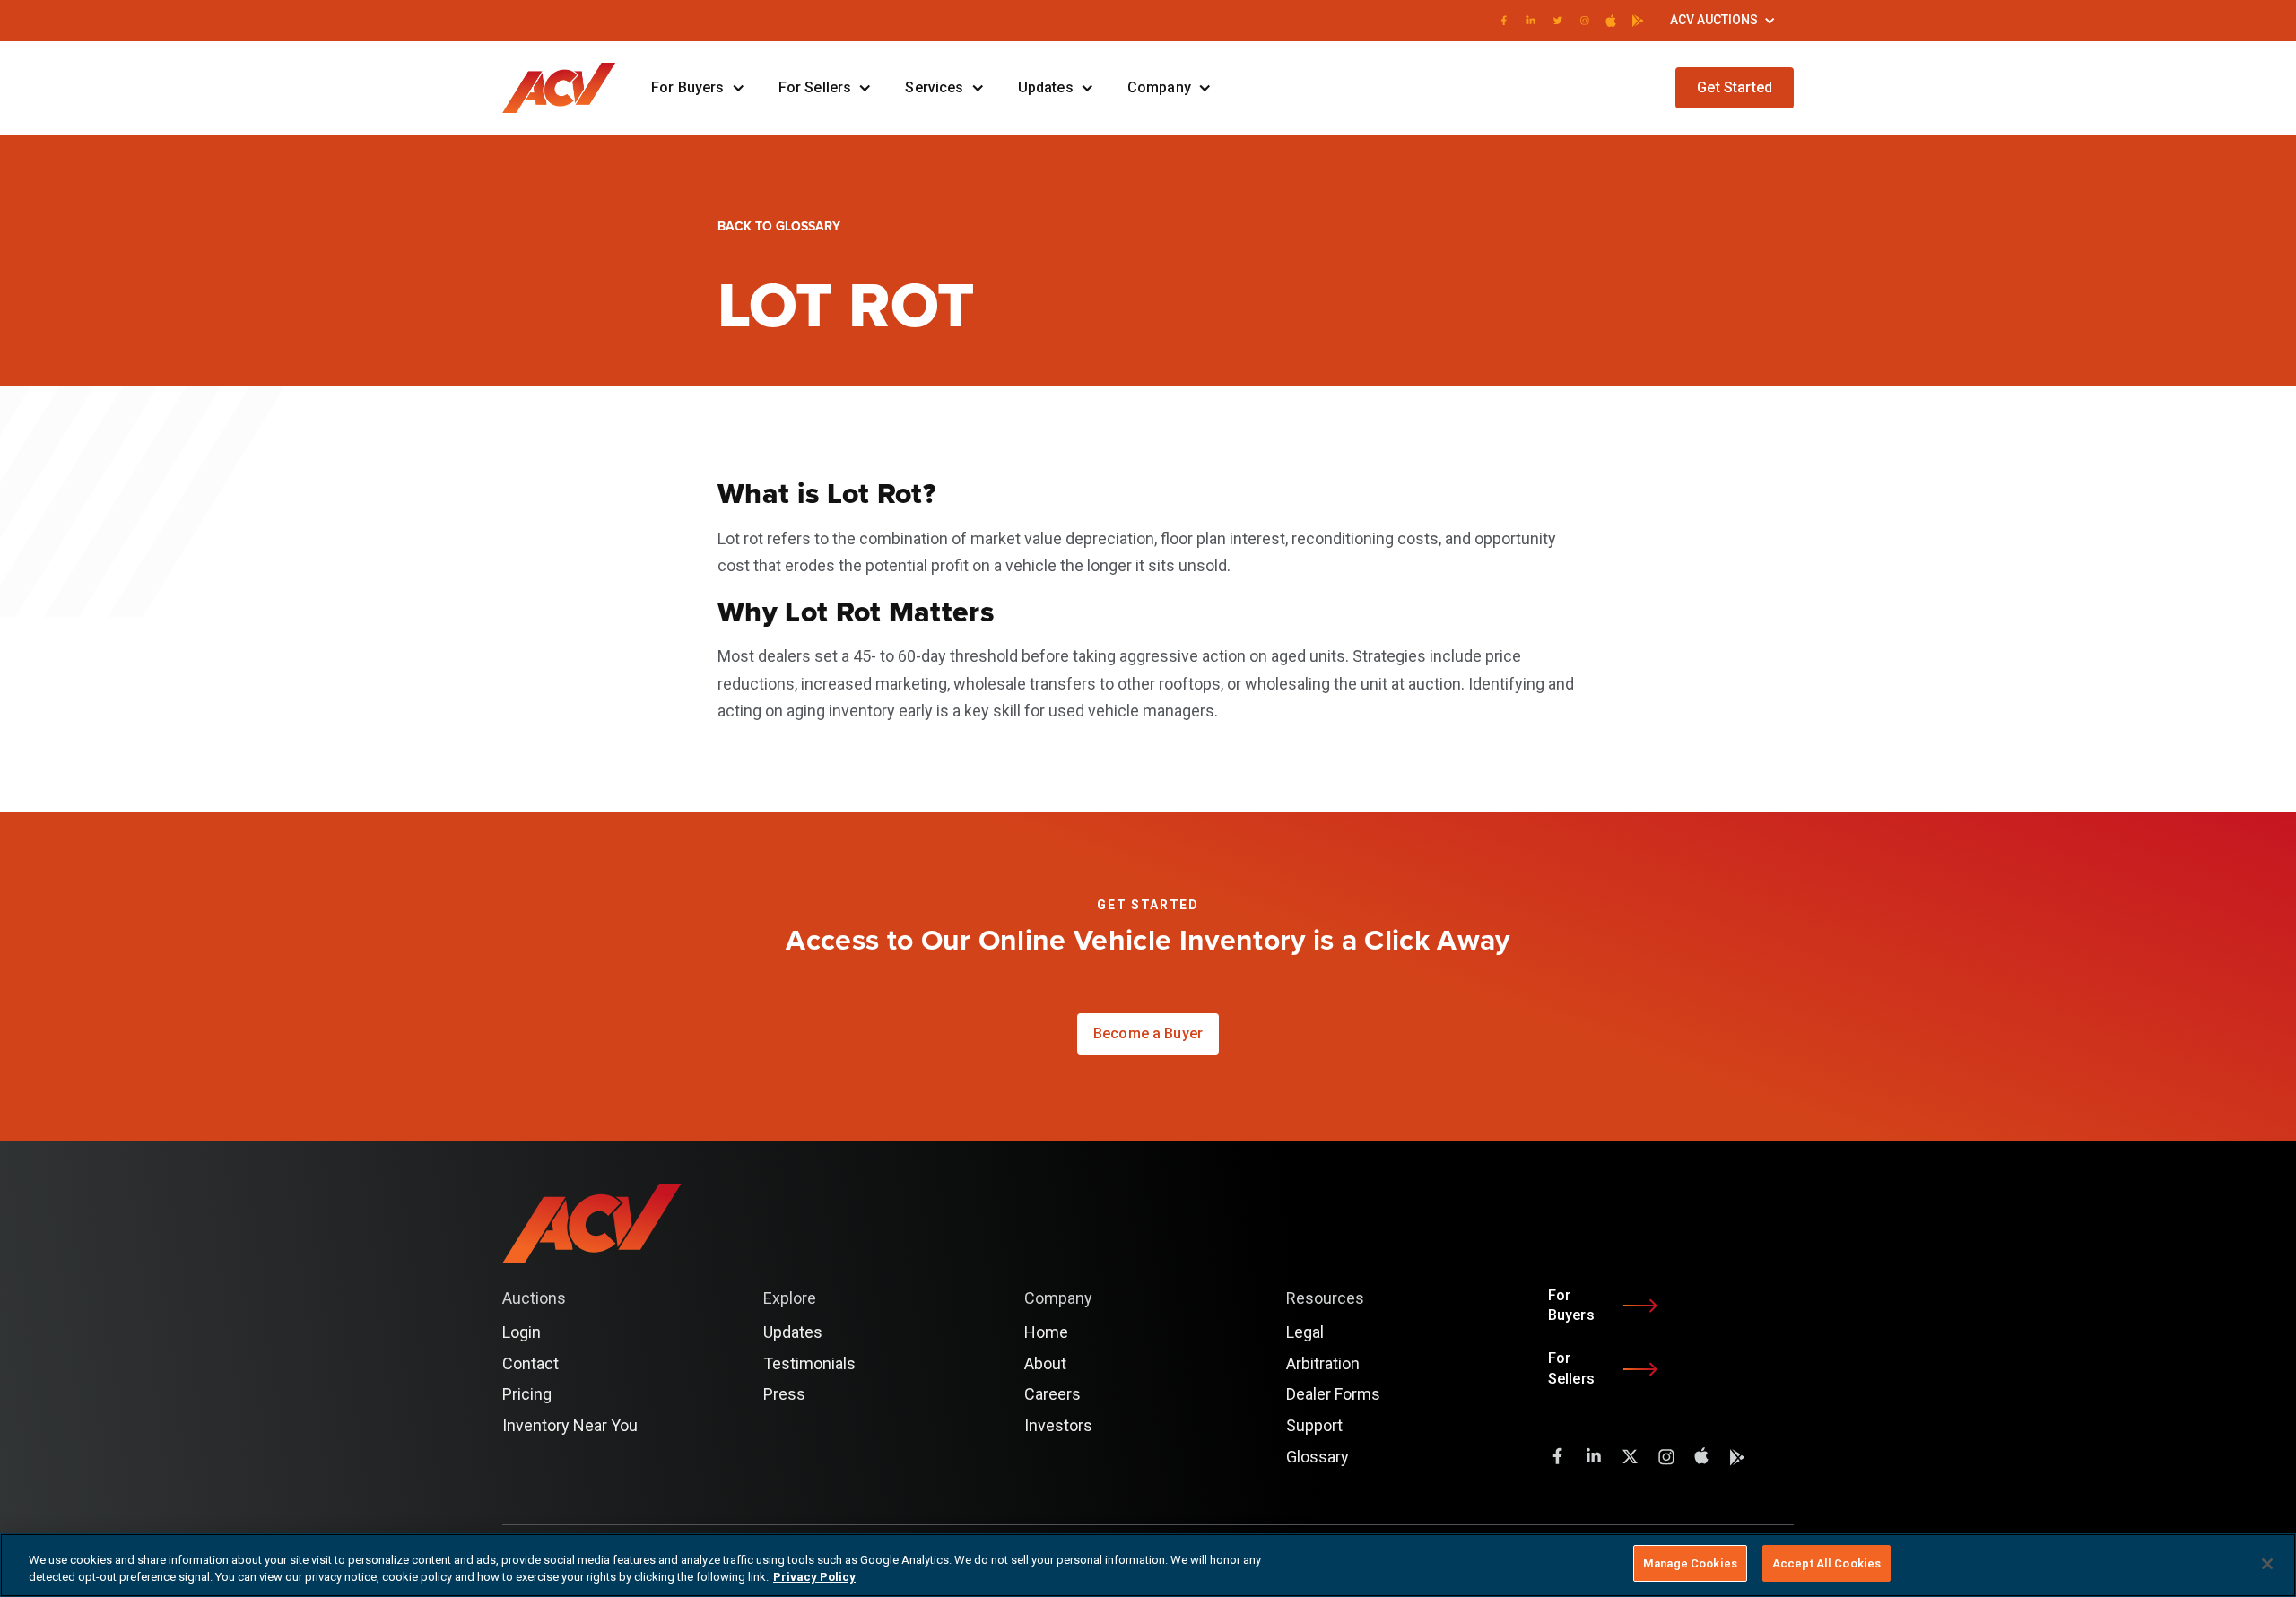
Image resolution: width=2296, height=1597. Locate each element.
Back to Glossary (779, 226)
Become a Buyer (1148, 1033)
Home (1046, 1332)
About (1045, 1363)
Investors (1058, 1425)
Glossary (1318, 1457)
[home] (568, 88)
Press (784, 1394)
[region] (1148, 1565)
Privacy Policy (814, 1578)
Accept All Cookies (1826, 1563)
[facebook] (1504, 21)
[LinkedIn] (1531, 21)
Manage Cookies (1690, 1563)
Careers (1052, 1394)
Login (1635, 87)
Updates (793, 1332)
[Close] (2267, 1564)
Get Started (1735, 87)
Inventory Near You (570, 1425)
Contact (531, 1363)
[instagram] (1585, 21)
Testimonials (809, 1363)
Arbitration (1323, 1363)
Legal (1305, 1332)
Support (1314, 1425)
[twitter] (1558, 21)
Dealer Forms (1333, 1394)
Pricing (527, 1394)
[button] (1723, 21)
